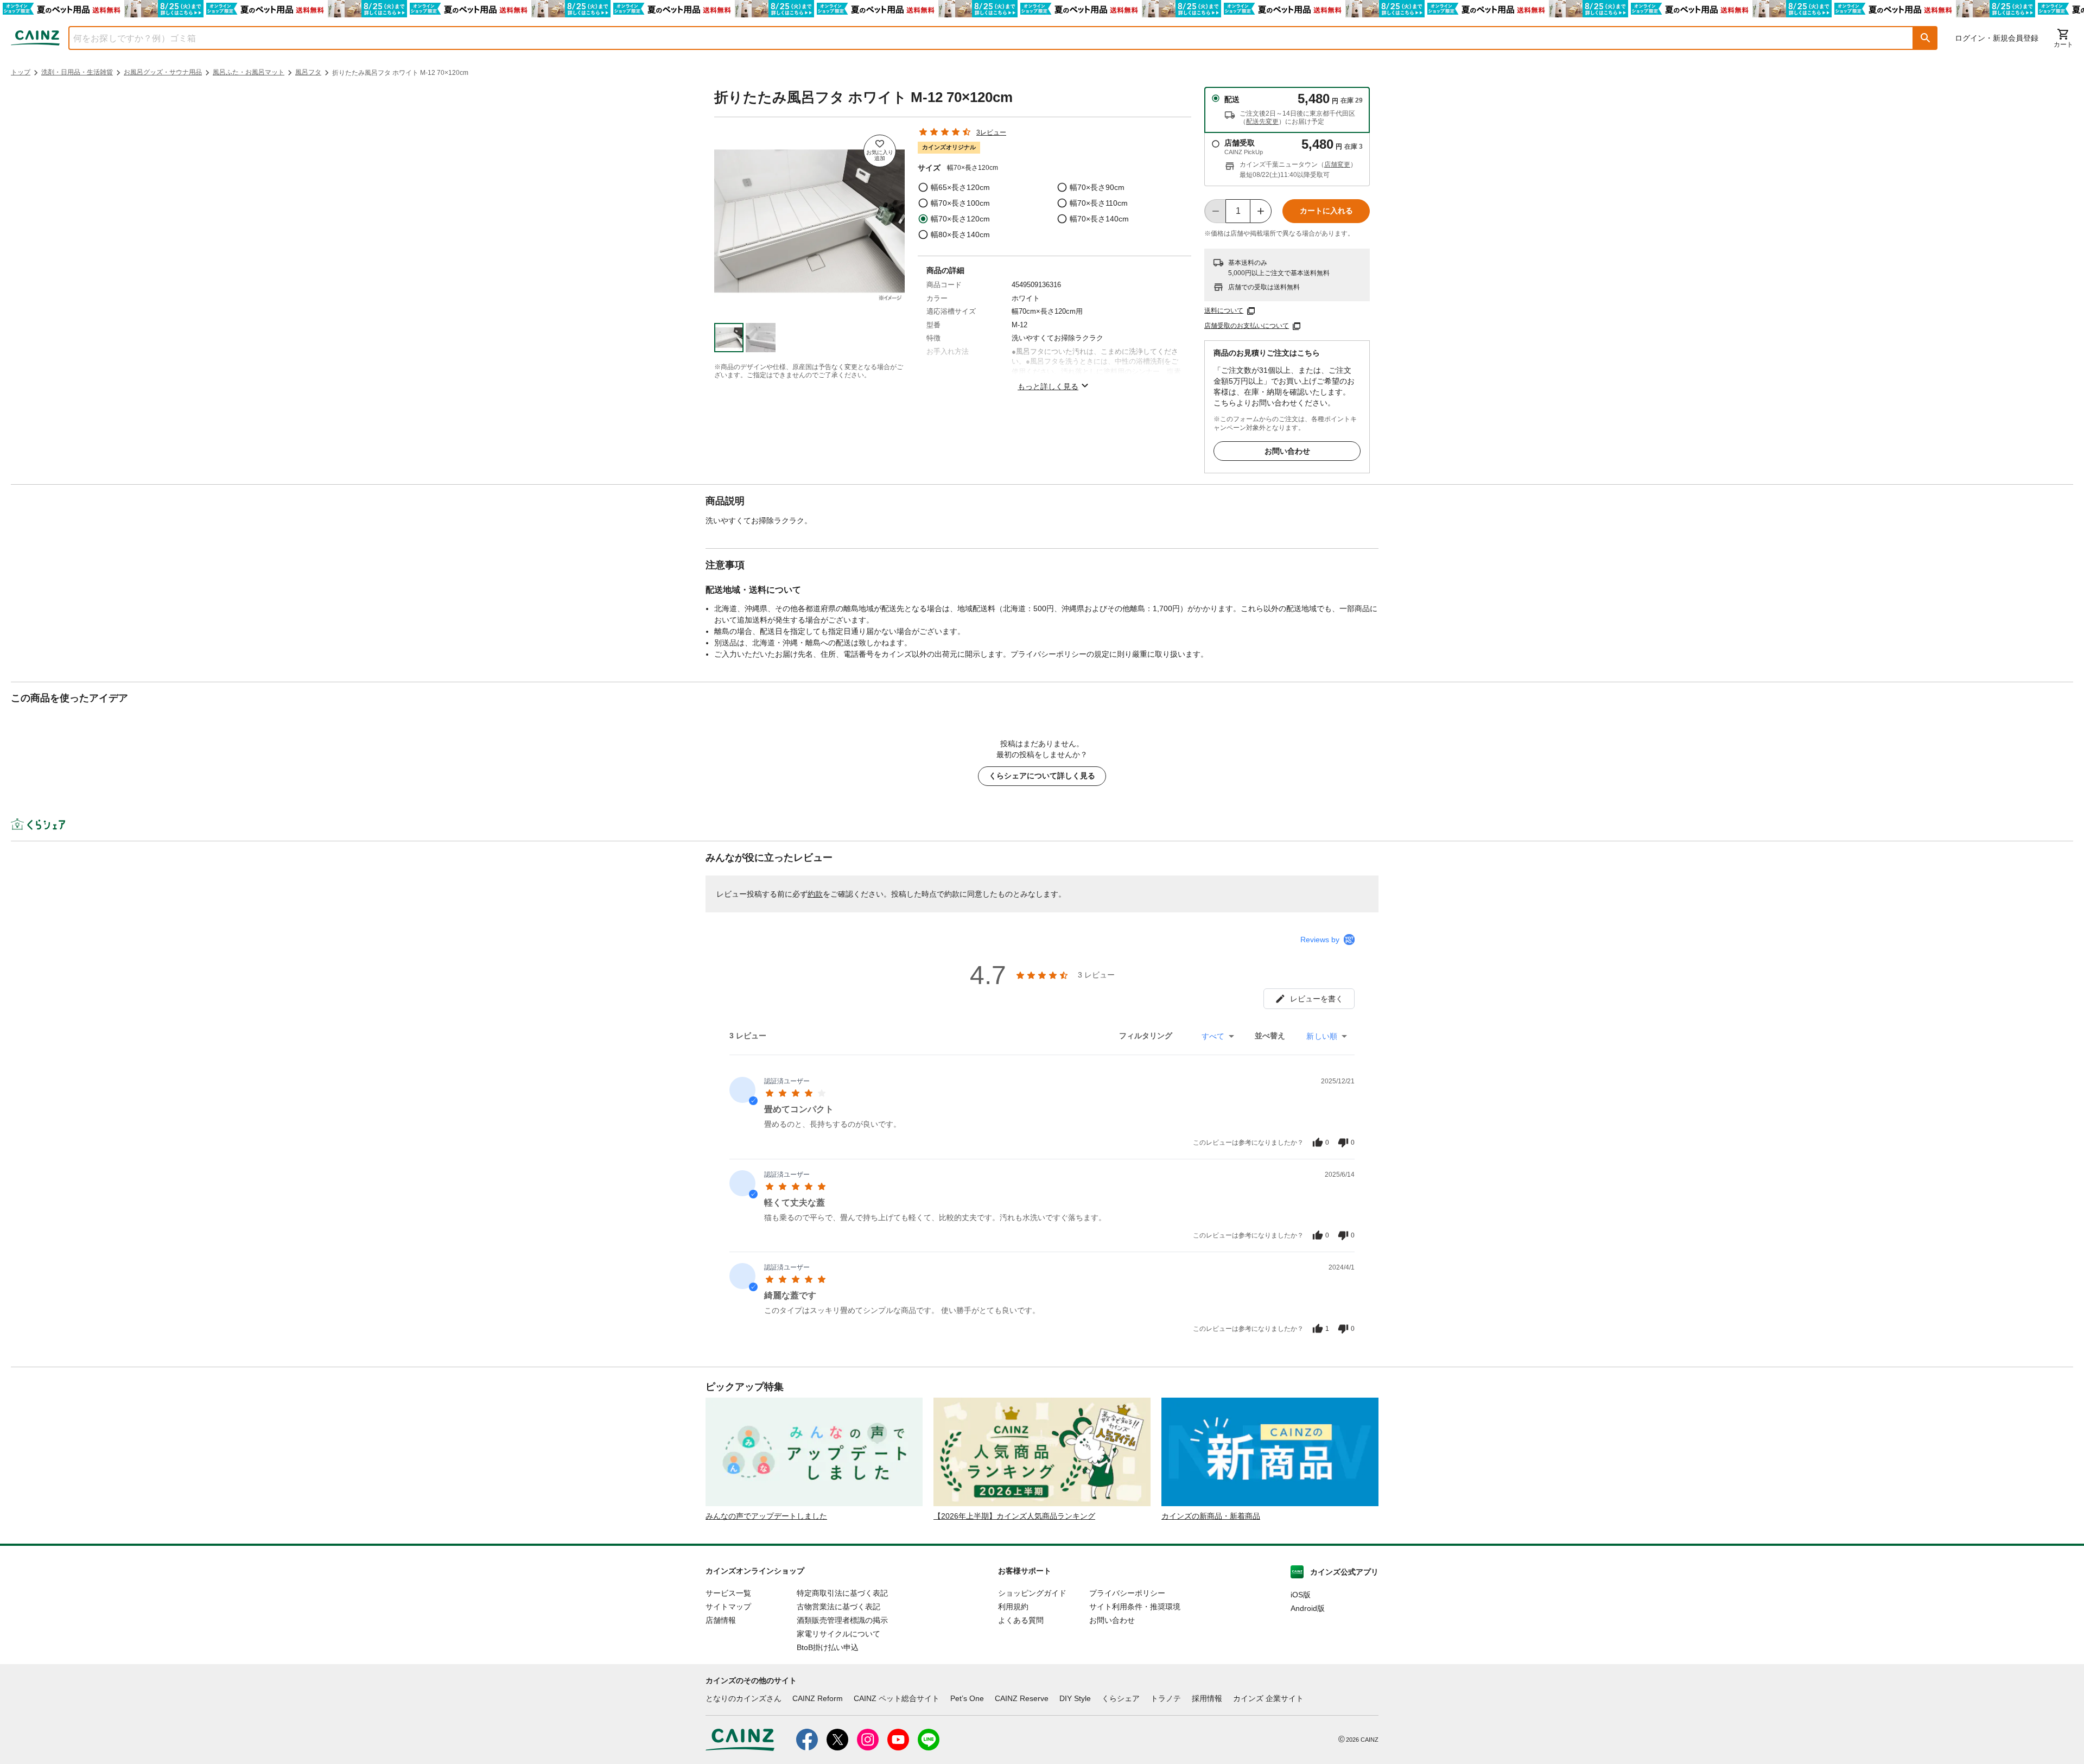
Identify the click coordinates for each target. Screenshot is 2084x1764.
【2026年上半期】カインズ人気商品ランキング (1014, 1516)
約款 (815, 894)
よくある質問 (1021, 1620)
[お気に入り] (880, 151)
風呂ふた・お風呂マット (249, 72)
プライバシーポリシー (1127, 1593)
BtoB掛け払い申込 (828, 1647)
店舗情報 (721, 1620)
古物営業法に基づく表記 (838, 1607)
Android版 (1308, 1608)
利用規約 (1013, 1607)
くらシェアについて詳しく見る (1042, 776)
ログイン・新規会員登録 (1997, 38)
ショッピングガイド (1032, 1593)
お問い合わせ (1287, 451)
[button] (1926, 38)
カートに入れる (1326, 211)
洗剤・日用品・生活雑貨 (77, 72)
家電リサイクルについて (838, 1634)
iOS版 (1301, 1595)
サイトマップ (728, 1607)
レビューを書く (1317, 999)
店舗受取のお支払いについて (1247, 326)
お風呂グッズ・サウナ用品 (163, 72)
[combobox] (983, 38)
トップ (21, 72)
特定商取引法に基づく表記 (842, 1593)
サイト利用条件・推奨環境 (1135, 1607)
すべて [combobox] (1213, 1036)
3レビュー (991, 132)
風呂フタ (308, 72)
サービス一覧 (728, 1593)
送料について (1224, 310)
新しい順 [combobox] (1322, 1036)
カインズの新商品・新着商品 (1211, 1516)
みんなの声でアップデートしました (766, 1516)
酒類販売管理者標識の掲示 (842, 1620)
